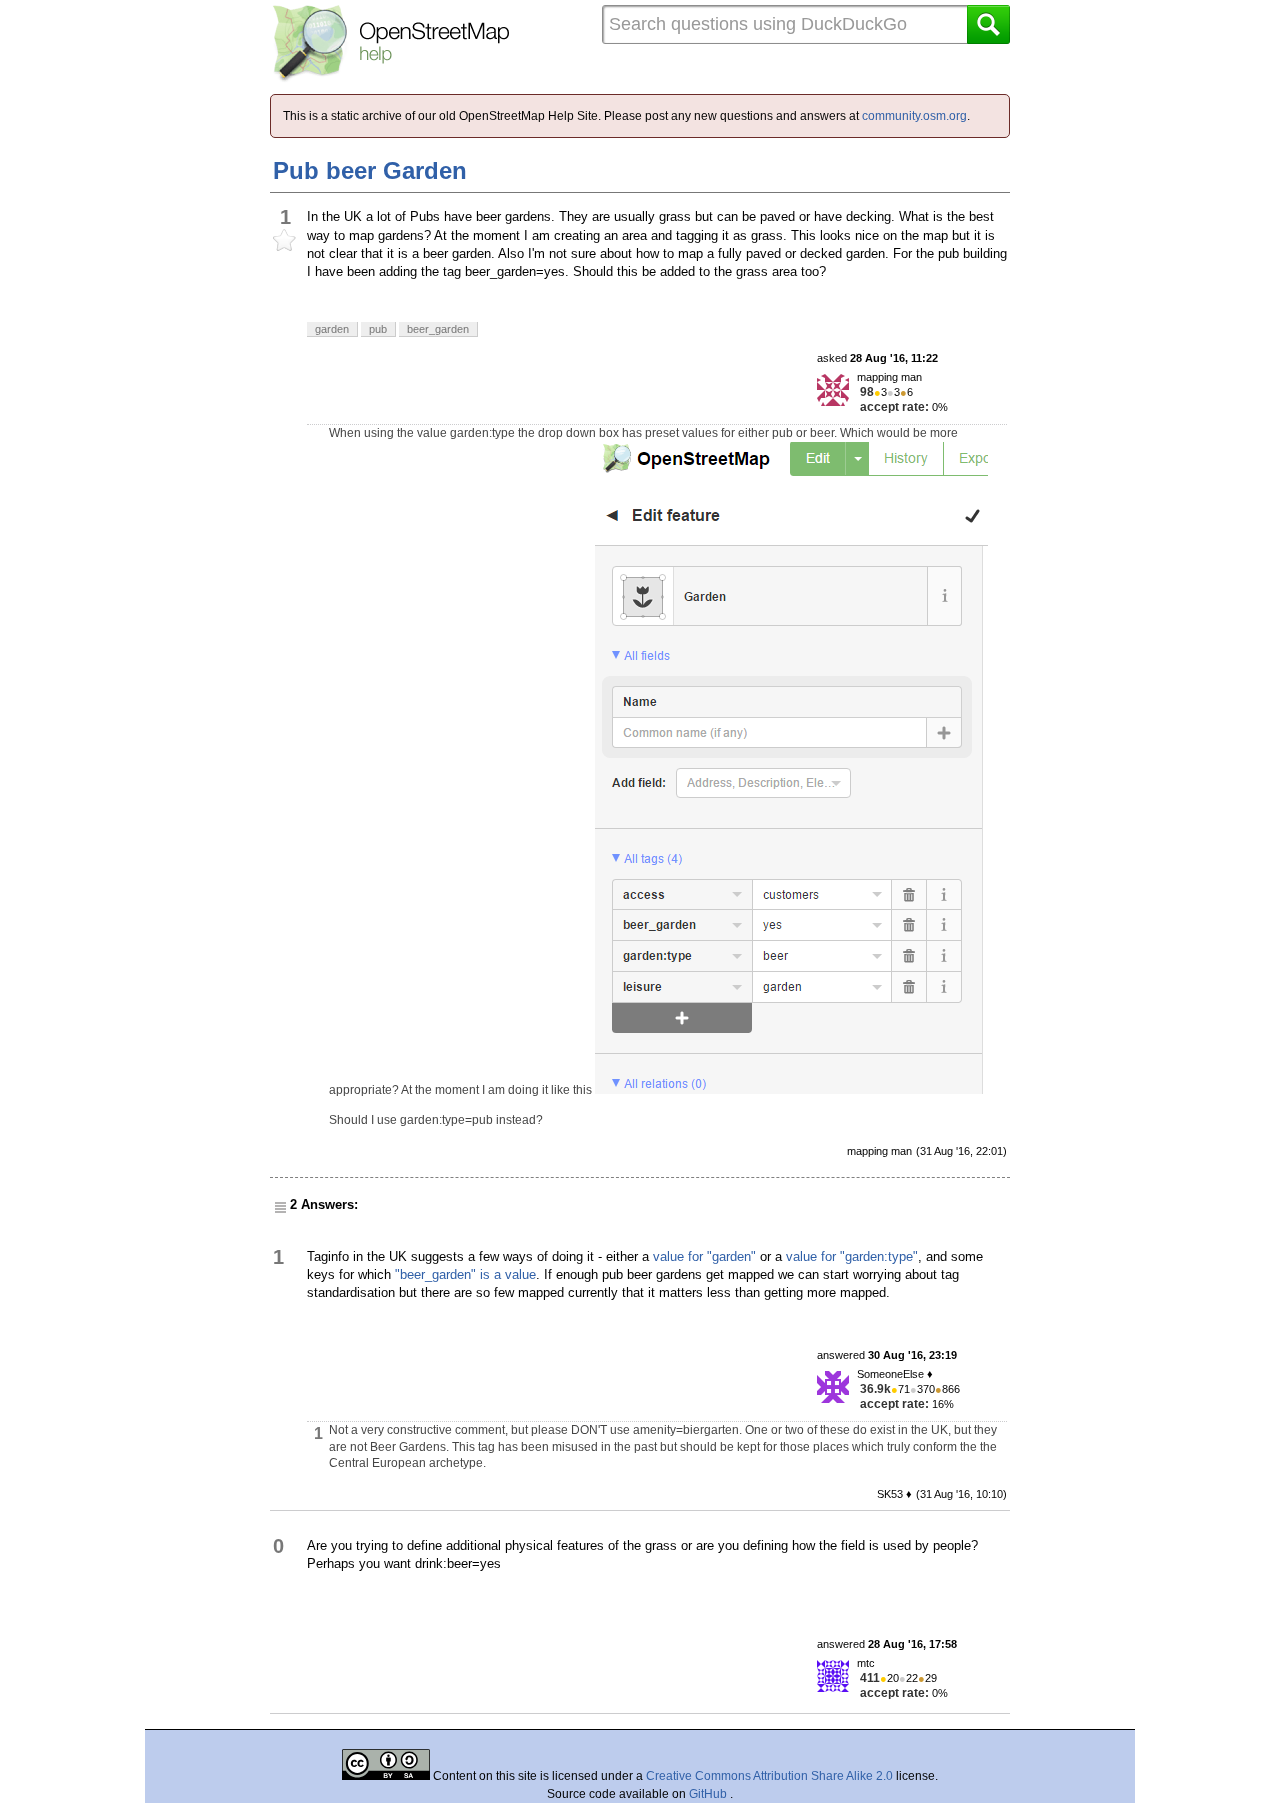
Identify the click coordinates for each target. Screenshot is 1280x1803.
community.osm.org (914, 116)
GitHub (709, 1794)
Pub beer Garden (370, 170)
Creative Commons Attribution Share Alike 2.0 (769, 1776)
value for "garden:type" (852, 1256)
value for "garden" (704, 1256)
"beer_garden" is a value (465, 1274)
